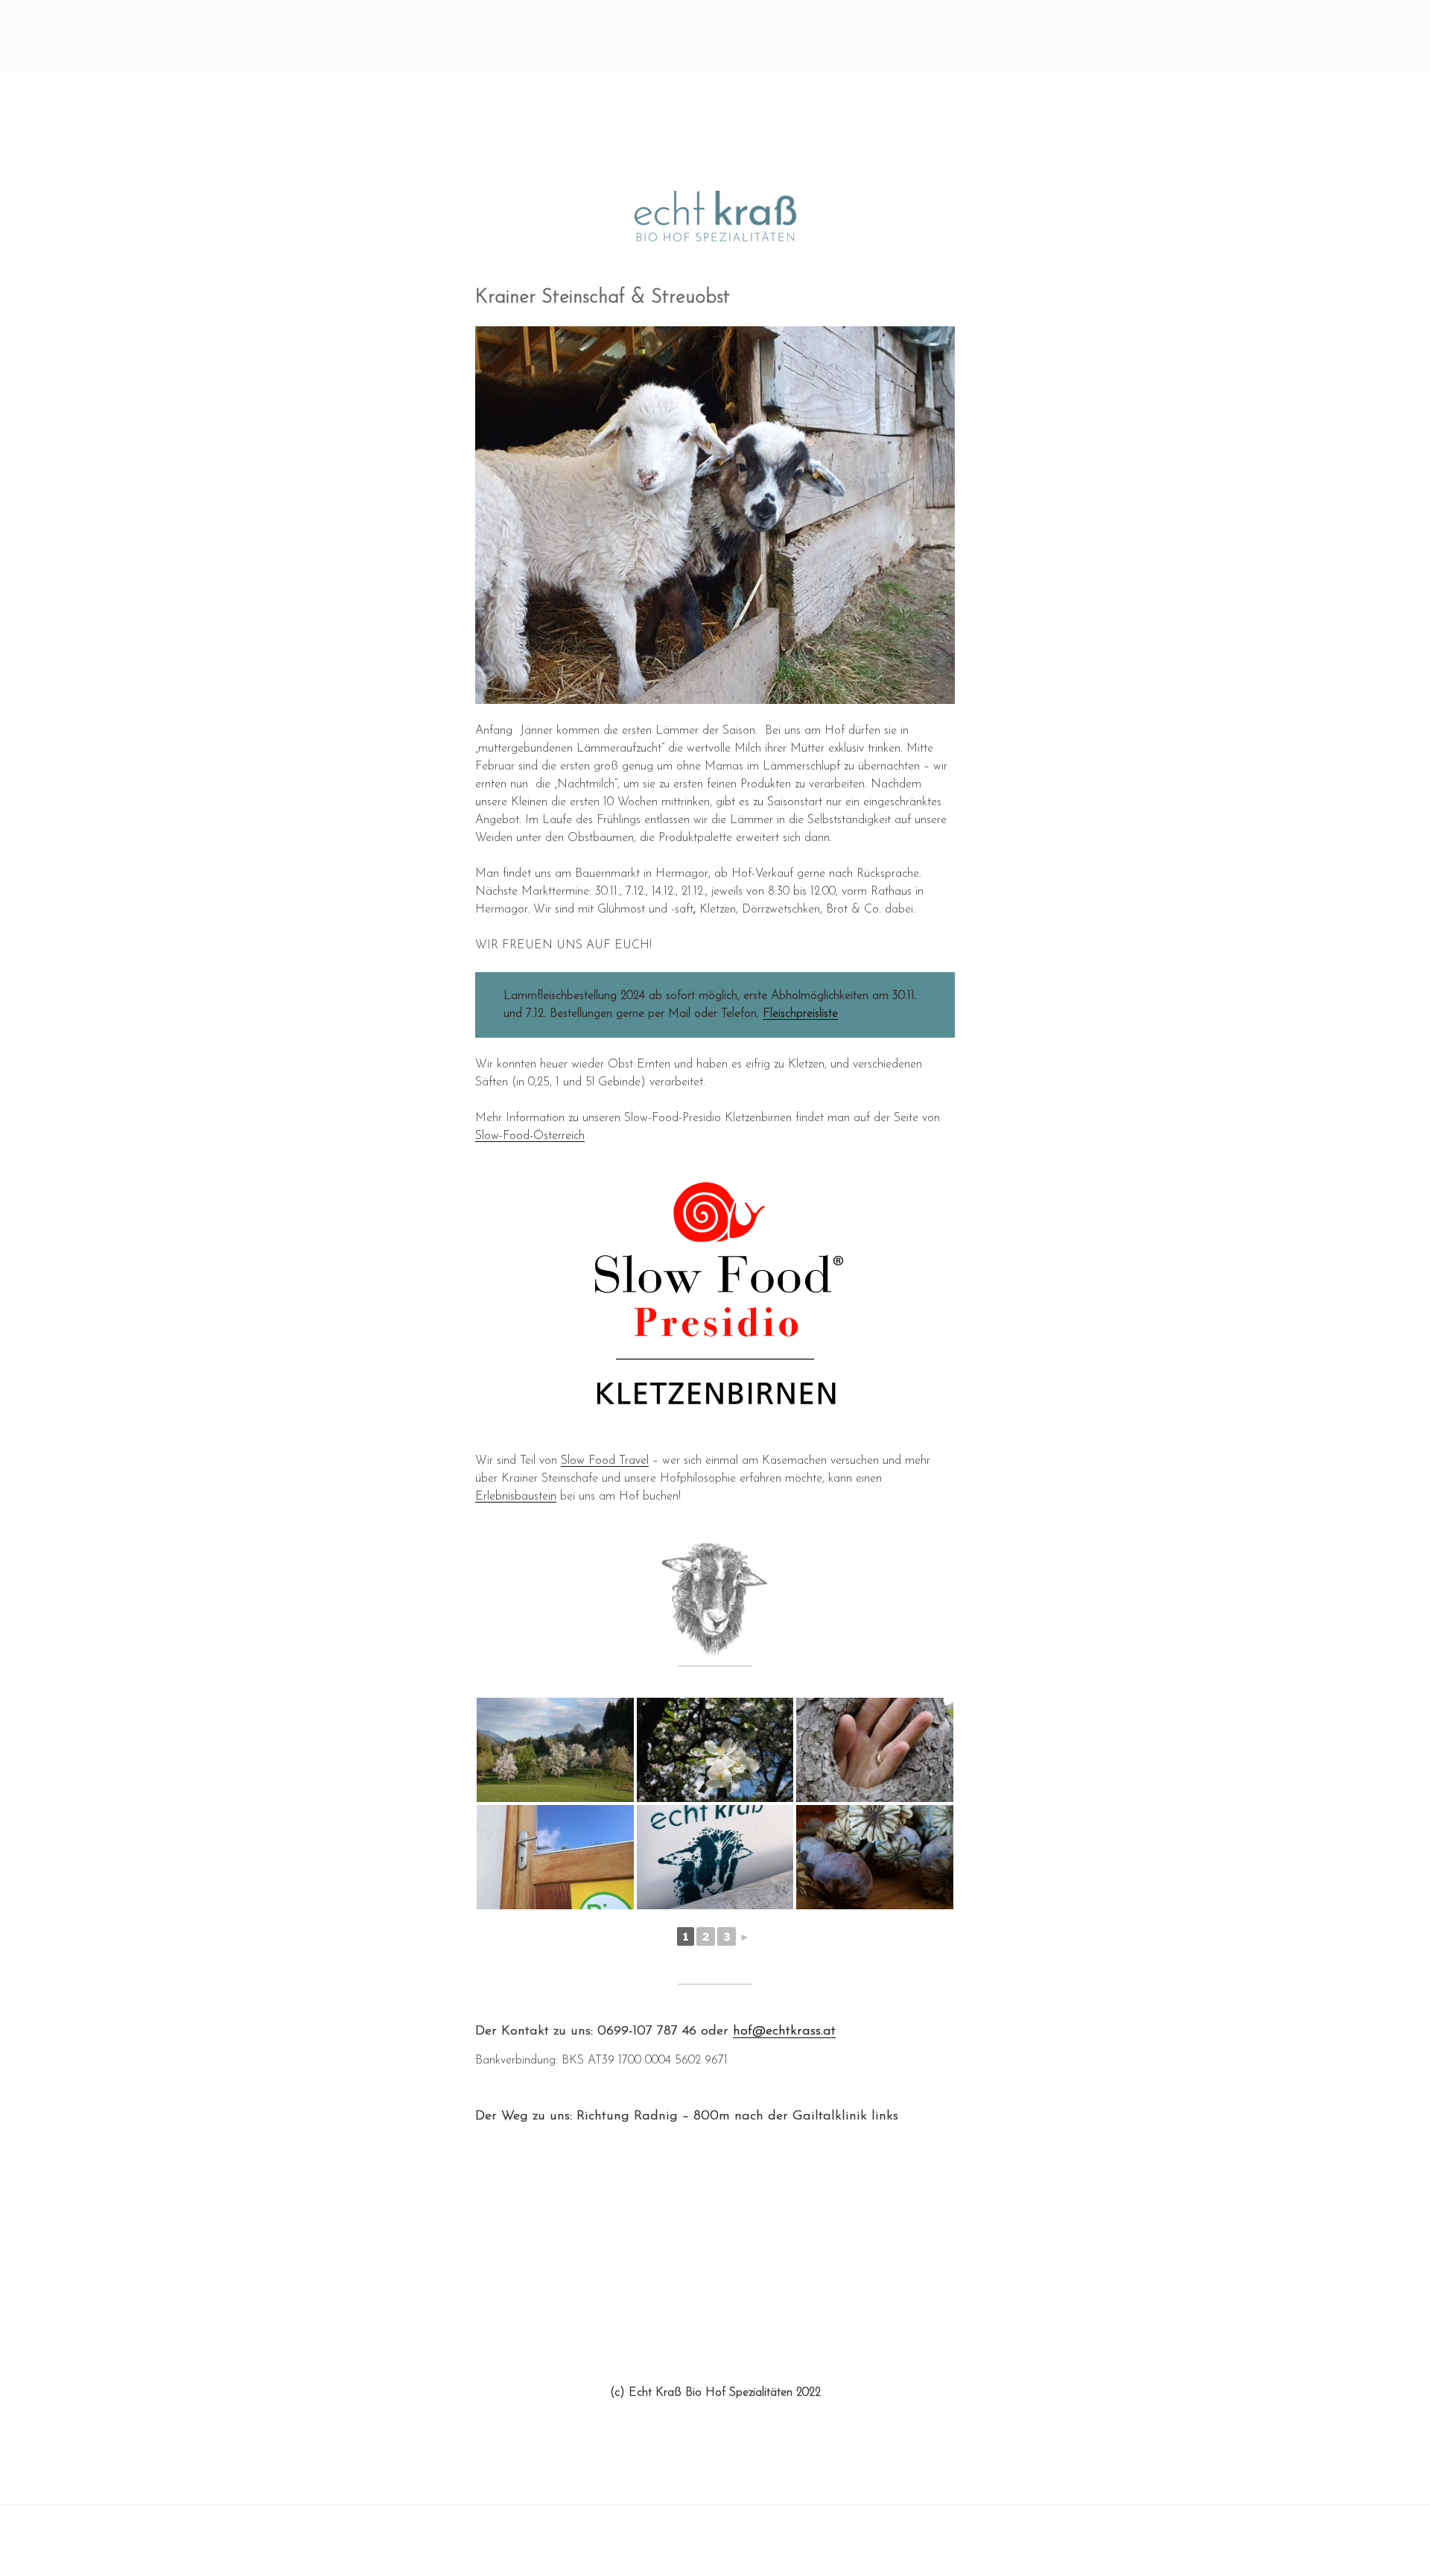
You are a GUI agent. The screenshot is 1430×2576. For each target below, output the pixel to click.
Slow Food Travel (605, 1461)
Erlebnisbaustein (516, 1497)
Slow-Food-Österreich (530, 1136)
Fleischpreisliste (800, 1014)
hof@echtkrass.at (784, 2031)
